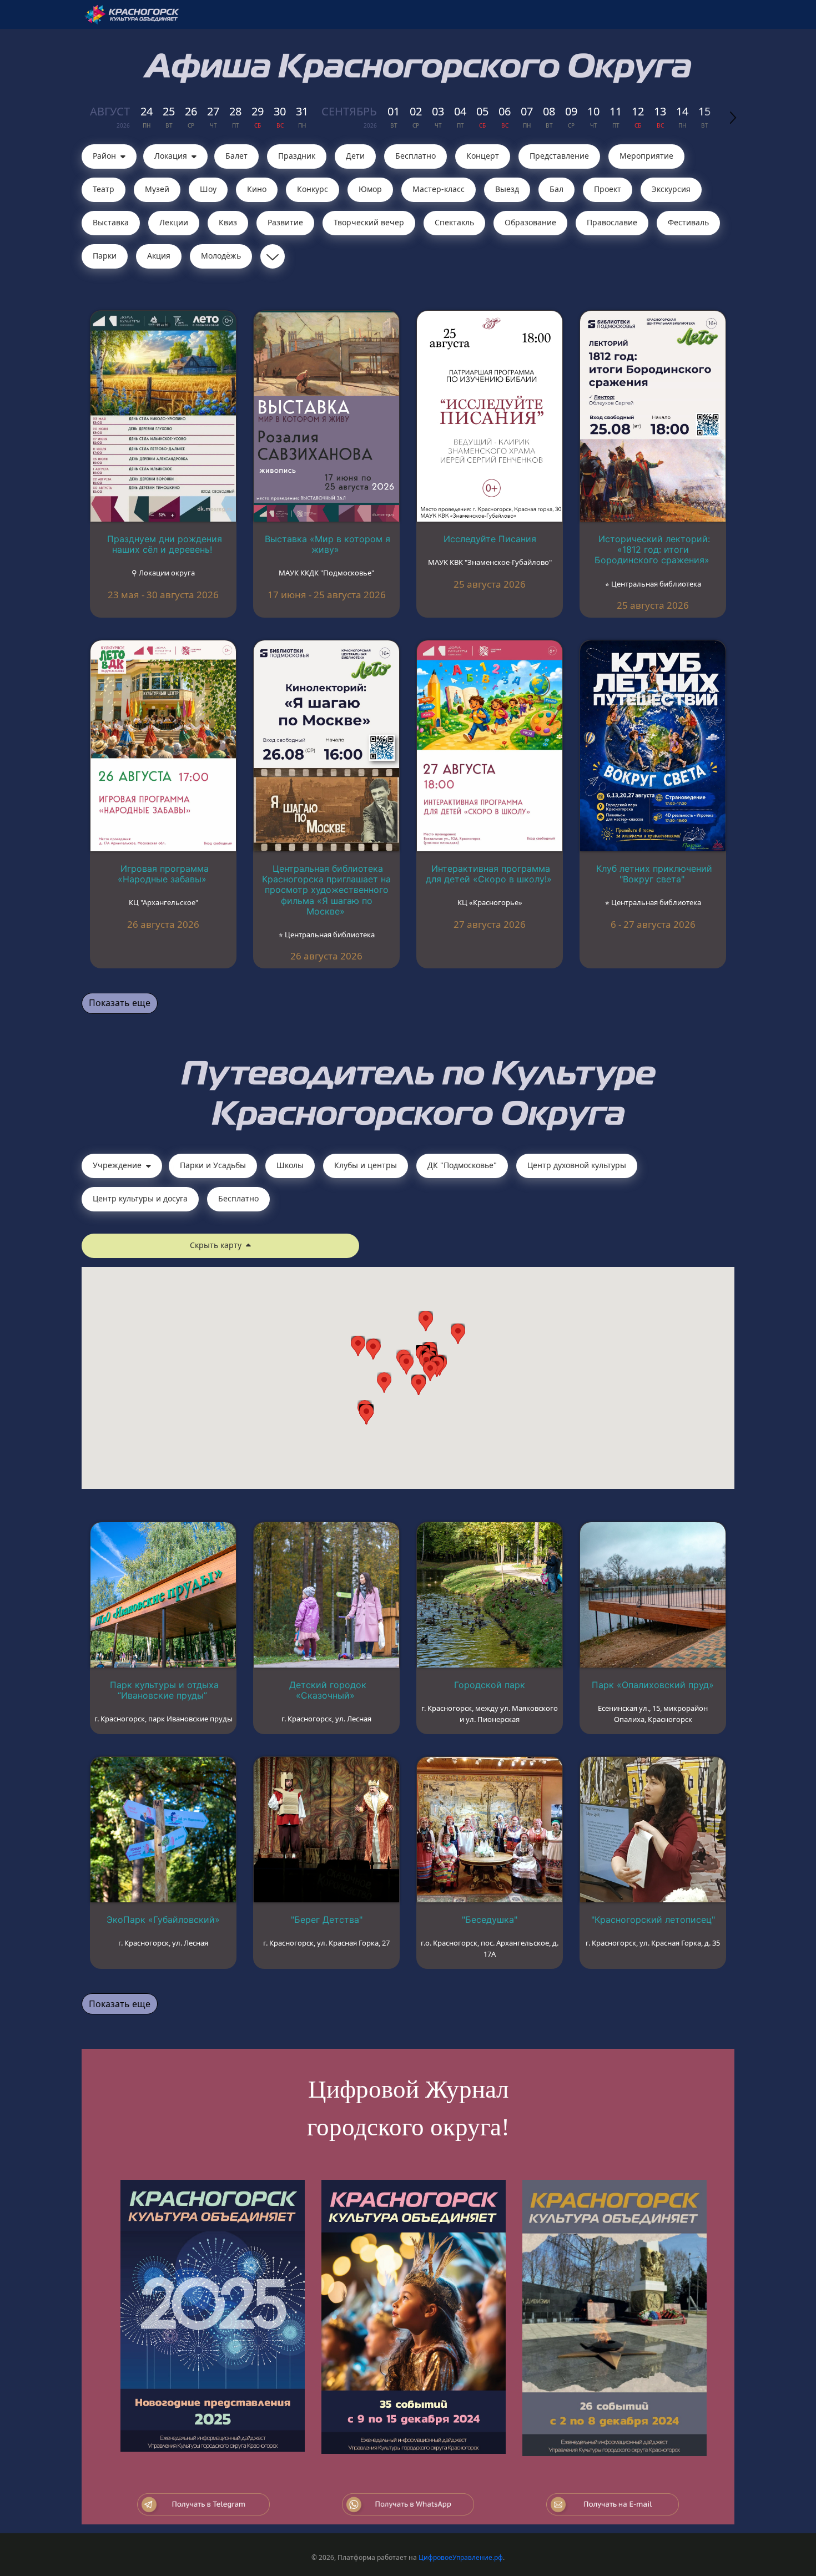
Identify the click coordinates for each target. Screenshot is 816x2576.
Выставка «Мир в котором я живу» (328, 544)
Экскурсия (671, 189)
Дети (355, 156)
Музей (157, 189)
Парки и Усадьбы (213, 1165)
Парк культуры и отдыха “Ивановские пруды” (164, 1690)
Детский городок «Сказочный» (328, 1690)
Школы (290, 1165)
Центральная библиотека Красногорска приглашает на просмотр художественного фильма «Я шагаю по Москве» (326, 890)
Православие (612, 222)
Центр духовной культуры (577, 1165)
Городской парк (490, 1685)
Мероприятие (646, 156)
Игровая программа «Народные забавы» (163, 874)
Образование (530, 222)
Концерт (483, 156)
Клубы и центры (366, 1165)
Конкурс (313, 189)
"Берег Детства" (327, 1920)
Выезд (507, 189)
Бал (556, 189)
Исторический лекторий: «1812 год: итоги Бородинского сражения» (652, 549)
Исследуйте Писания (490, 539)
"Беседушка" (490, 1920)
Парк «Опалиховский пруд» (653, 1685)
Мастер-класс (439, 189)
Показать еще (120, 1003)
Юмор (370, 189)
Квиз (228, 222)
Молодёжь (221, 256)
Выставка (111, 222)
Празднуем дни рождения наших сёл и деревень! (165, 544)
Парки (105, 256)
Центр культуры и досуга (140, 1198)
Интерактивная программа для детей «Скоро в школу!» (489, 874)
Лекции (174, 222)
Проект (608, 189)
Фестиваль (688, 222)
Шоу (208, 189)
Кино (257, 189)
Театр (104, 189)
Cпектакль (454, 222)
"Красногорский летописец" (653, 1920)
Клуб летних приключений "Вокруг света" (654, 874)
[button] (430, 1371)
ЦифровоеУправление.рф (461, 2557)
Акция (159, 256)
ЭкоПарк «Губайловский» (163, 1920)
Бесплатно (415, 156)
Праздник (297, 156)
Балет (236, 156)
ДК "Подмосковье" (462, 1165)
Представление (559, 156)
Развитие (285, 222)
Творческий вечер (369, 222)
